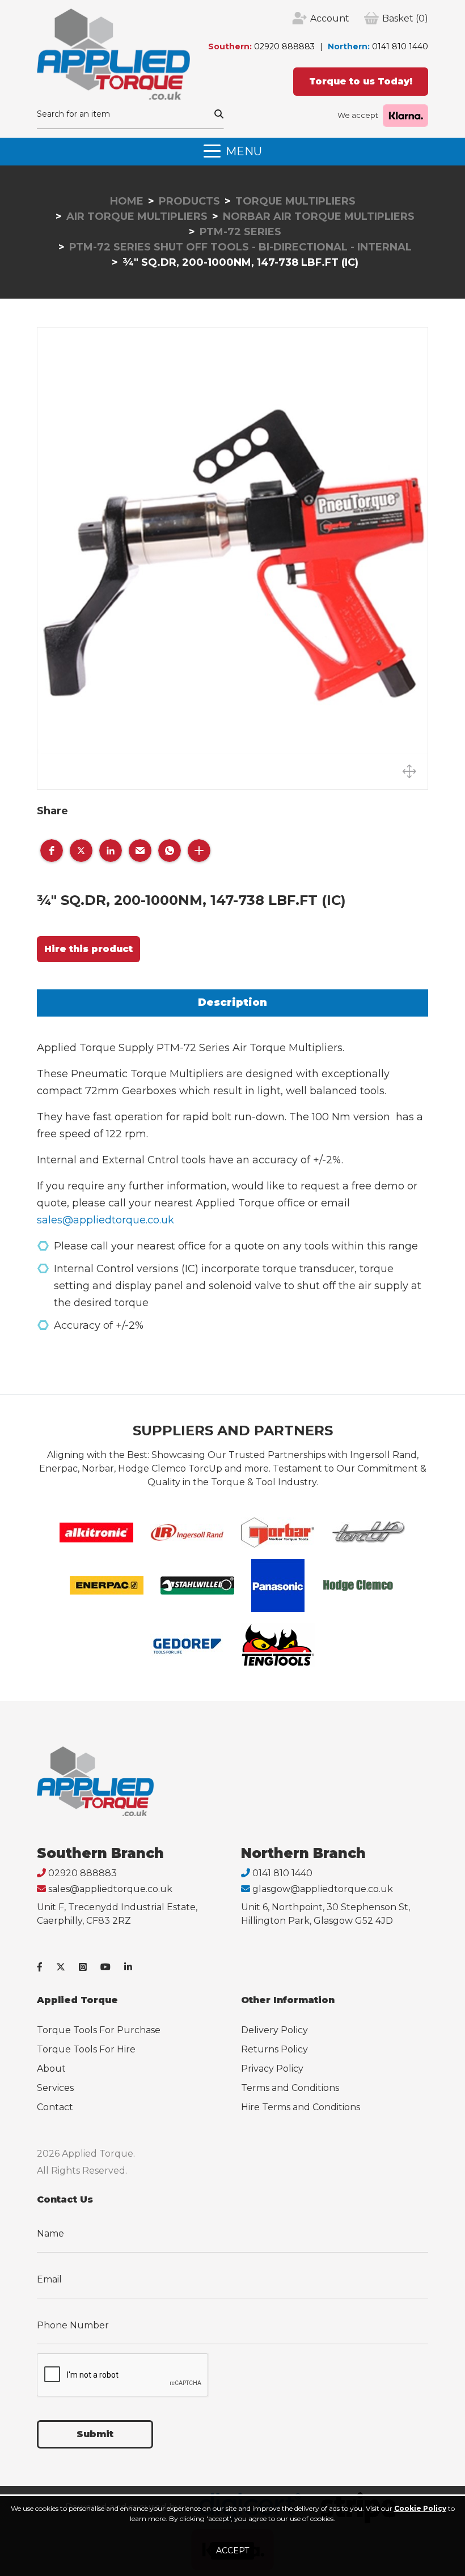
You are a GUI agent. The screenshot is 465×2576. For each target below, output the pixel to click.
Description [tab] (232, 1002)
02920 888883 (284, 46)
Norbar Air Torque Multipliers (319, 216)
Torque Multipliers (295, 201)
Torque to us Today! (361, 81)
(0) (405, 18)
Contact (55, 2107)
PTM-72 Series (240, 232)
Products (189, 201)
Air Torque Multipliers (137, 216)
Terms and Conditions (290, 2088)
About (51, 2069)
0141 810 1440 (400, 46)
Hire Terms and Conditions (301, 2107)
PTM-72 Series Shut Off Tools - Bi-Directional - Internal (240, 247)
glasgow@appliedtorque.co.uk (323, 1889)
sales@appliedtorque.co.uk (105, 1220)
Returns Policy (274, 2049)
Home (127, 201)
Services (55, 2088)
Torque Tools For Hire (86, 2049)
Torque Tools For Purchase (99, 2030)
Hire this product (88, 949)
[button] (52, 851)
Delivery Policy (274, 2030)
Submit (95, 2434)
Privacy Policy (272, 2069)
